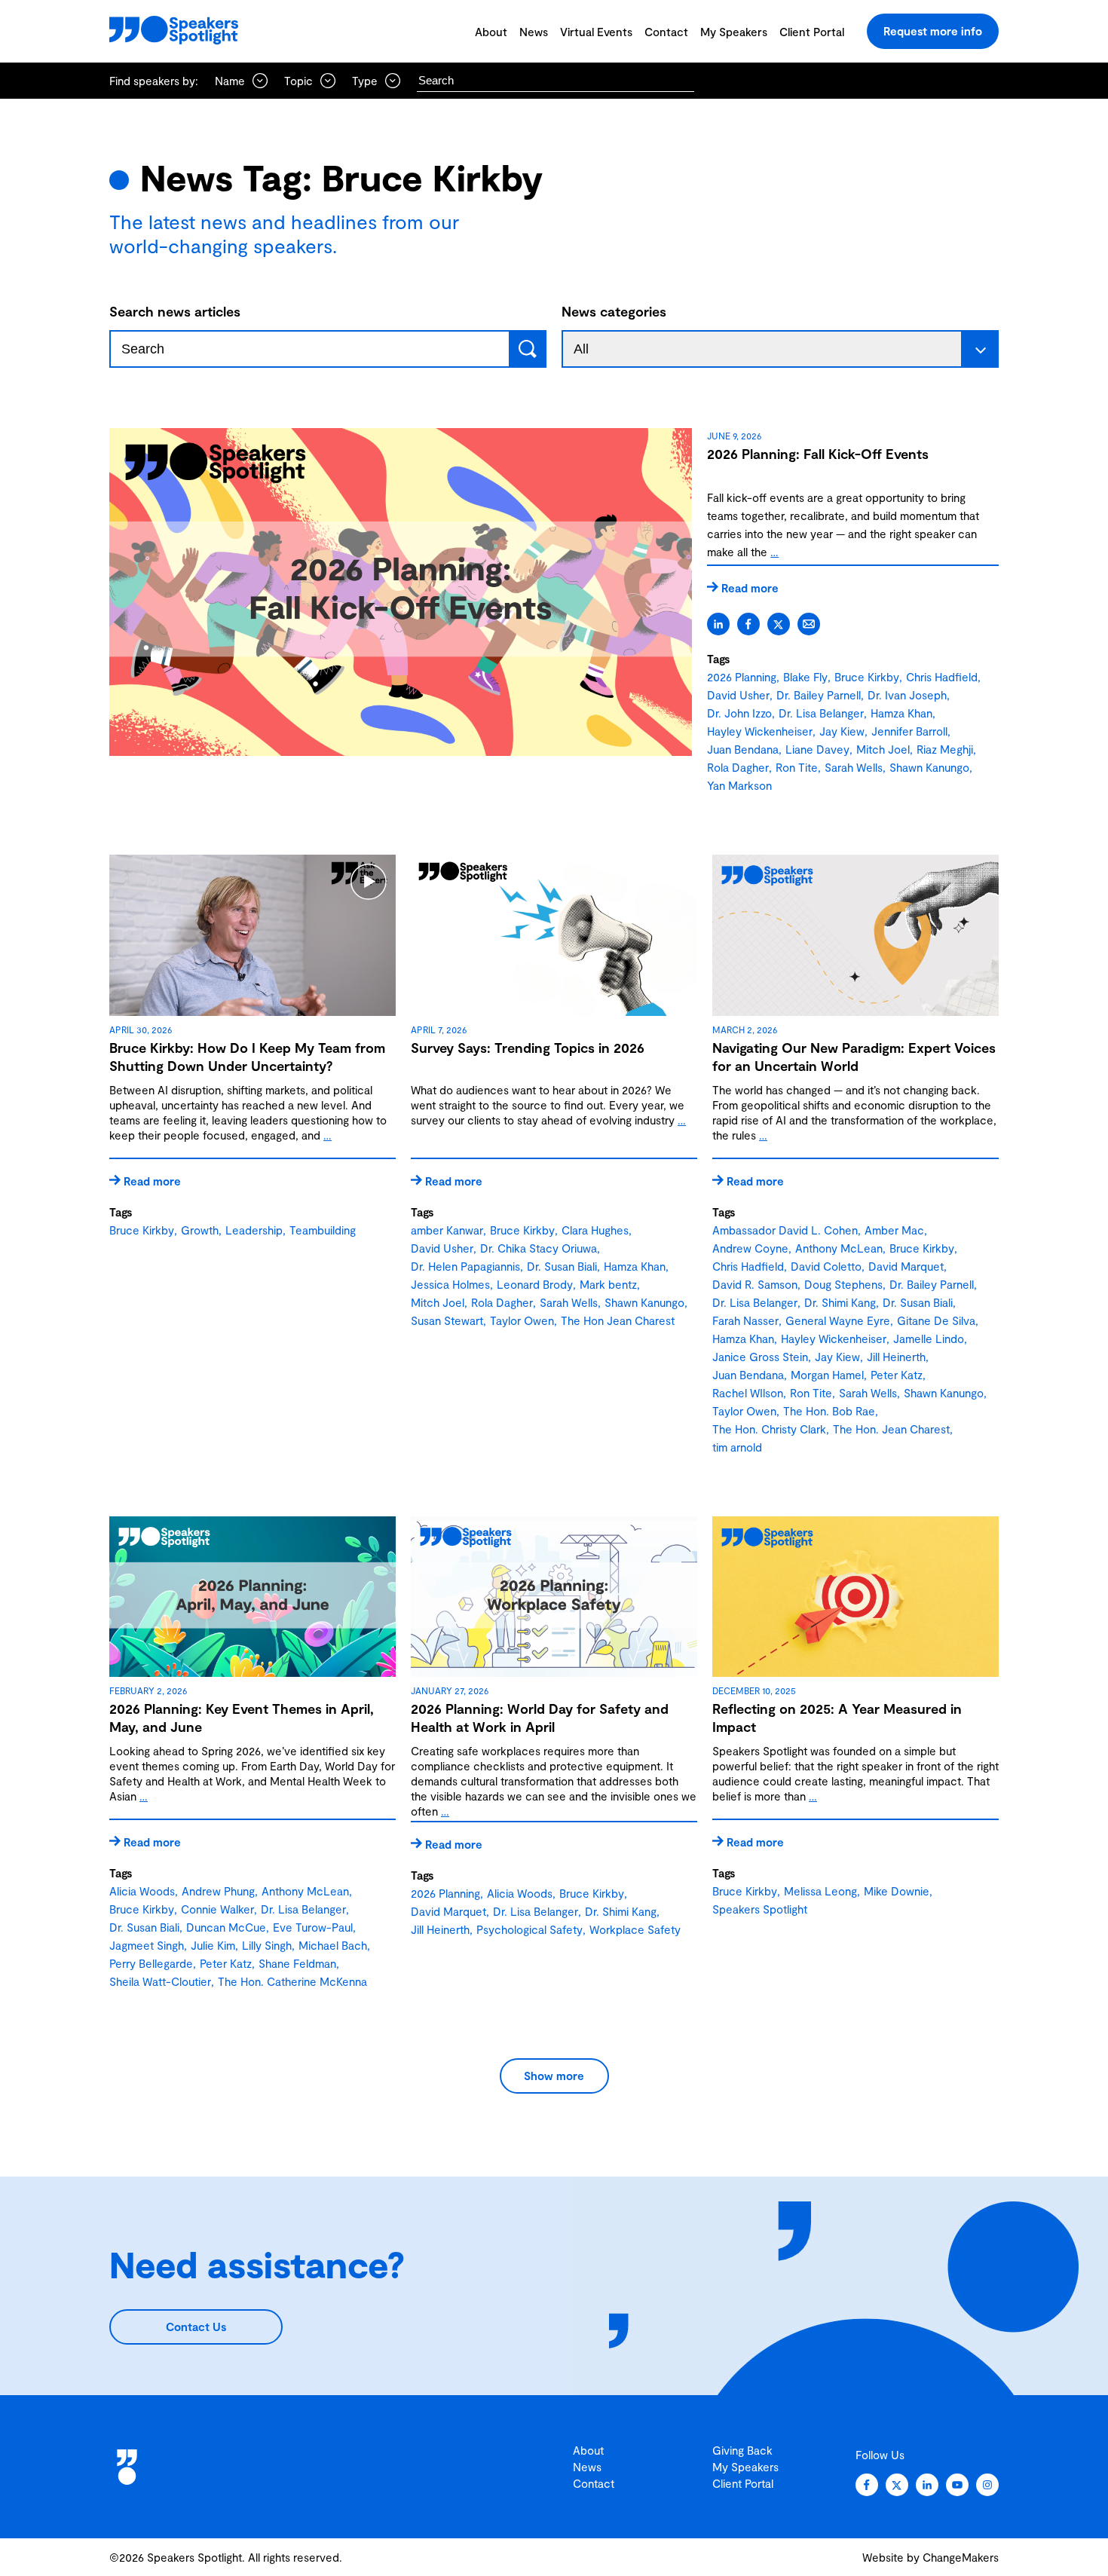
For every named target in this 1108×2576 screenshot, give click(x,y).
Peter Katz (897, 1375)
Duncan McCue (226, 1927)
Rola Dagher (738, 767)
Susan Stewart (447, 1320)
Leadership (254, 1230)
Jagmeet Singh (147, 1945)
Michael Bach (333, 1945)
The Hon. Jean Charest (891, 1429)
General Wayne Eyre (838, 1320)
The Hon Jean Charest (618, 1320)
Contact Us (196, 2327)
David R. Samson (755, 1284)
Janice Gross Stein (760, 1357)
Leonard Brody (535, 1284)
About (491, 32)
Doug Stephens (843, 1284)
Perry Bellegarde (151, 1963)
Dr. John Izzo (739, 713)
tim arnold (737, 1447)
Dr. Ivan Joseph (907, 695)
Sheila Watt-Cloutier (160, 1981)
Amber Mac (894, 1230)
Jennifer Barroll (909, 731)
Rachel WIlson (748, 1393)
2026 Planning (742, 677)
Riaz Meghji (945, 749)
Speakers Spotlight (760, 1909)
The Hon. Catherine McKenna (292, 1981)
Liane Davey (817, 749)
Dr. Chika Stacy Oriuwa (539, 1248)
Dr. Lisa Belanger (821, 713)
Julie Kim (213, 1945)
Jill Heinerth (896, 1357)
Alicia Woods (142, 1891)
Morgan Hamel (827, 1375)
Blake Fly (805, 677)
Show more (554, 2076)
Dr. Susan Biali (562, 1266)
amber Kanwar (447, 1230)
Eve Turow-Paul (313, 1927)
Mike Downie (897, 1891)
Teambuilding (323, 1230)
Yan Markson (739, 785)
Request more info (933, 31)
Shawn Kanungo (929, 767)
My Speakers (734, 32)
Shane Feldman (297, 1963)
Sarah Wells (854, 767)
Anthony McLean (839, 1248)
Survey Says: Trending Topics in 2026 (528, 1048)
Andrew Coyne (750, 1248)
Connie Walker (217, 1909)
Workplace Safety (635, 1929)
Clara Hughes (595, 1230)
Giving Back (742, 2450)
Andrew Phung (218, 1891)
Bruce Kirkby (867, 677)
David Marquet (906, 1266)
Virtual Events (596, 32)
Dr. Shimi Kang (840, 1302)
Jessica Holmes (450, 1284)
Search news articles (175, 311)
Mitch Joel (883, 749)
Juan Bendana (743, 749)
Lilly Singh (267, 1945)
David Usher (738, 695)
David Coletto (826, 1266)
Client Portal (812, 32)
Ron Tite (797, 767)
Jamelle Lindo (929, 1338)
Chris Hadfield (942, 677)
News (534, 32)
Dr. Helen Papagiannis (465, 1266)
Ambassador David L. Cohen (785, 1230)
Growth (200, 1230)
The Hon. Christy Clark (769, 1429)
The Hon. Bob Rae (829, 1411)
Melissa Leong (820, 1891)
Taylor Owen (522, 1320)
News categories (614, 311)
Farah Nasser (745, 1320)
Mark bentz (608, 1284)
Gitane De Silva (936, 1320)
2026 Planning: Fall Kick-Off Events (818, 454)
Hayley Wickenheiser (760, 731)
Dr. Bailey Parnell (819, 695)
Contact (666, 32)
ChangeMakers (961, 2557)
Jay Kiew (842, 731)
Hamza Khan (901, 713)
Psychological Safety (530, 1929)
